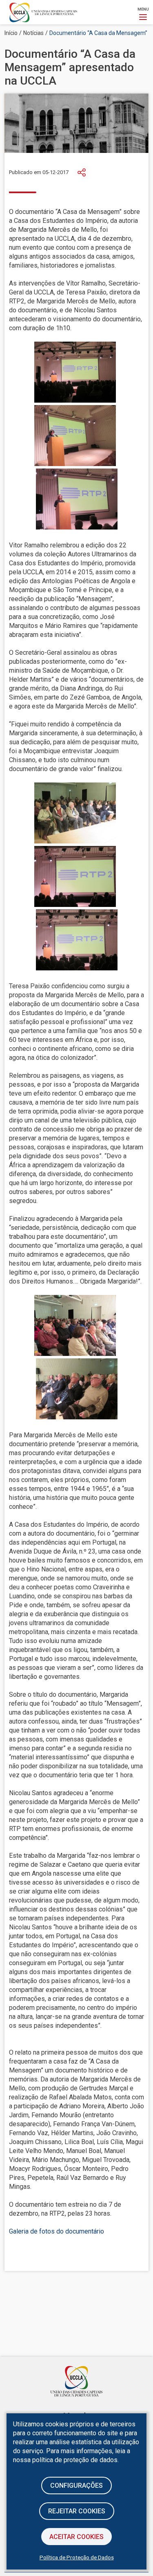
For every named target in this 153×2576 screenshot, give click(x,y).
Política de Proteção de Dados (77, 2557)
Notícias (33, 33)
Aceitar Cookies (76, 2537)
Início (11, 33)
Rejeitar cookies (77, 2511)
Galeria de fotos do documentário (57, 2231)
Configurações (76, 2486)
